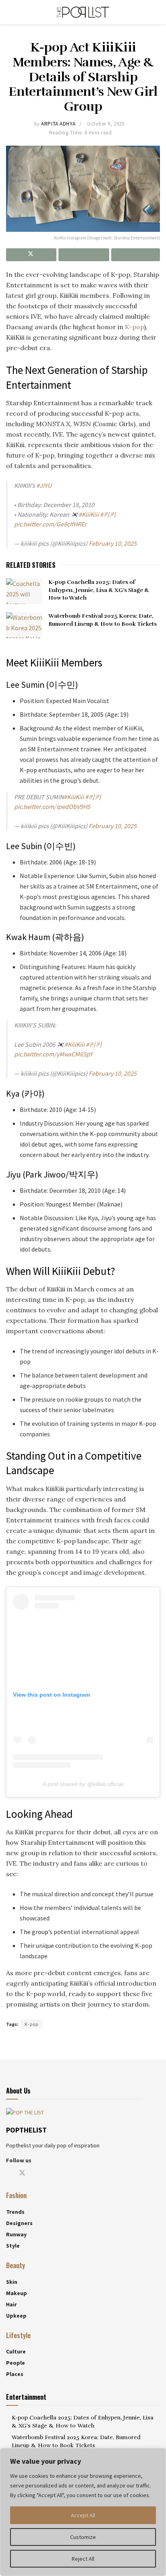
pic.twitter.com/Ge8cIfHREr (50, 524)
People (16, 2363)
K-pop (134, 327)
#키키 (108, 514)
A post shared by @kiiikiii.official (83, 1784)
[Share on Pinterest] (84, 255)
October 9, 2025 (106, 124)
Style (13, 2246)
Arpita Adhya (58, 124)
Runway (16, 2234)
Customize (83, 2537)
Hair (11, 2304)
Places (15, 2374)
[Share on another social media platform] (136, 255)
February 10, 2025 (113, 543)
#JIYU (44, 485)
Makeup (17, 2293)
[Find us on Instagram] (36, 2173)
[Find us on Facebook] (8, 2173)
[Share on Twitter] (31, 255)
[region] (83, 2512)
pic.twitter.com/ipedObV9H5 (52, 806)
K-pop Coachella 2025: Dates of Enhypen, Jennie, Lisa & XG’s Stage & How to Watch (99, 590)
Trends (15, 2212)
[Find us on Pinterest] (49, 2173)
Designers (19, 2223)
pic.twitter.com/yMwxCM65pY (53, 1054)
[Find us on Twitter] (22, 2173)
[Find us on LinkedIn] (62, 2173)
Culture (16, 2351)
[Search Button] (157, 12)
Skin (12, 2281)
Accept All (83, 2515)
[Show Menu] (9, 12)
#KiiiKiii (89, 514)
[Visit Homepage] (83, 12)
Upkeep (16, 2315)
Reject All (83, 2559)
